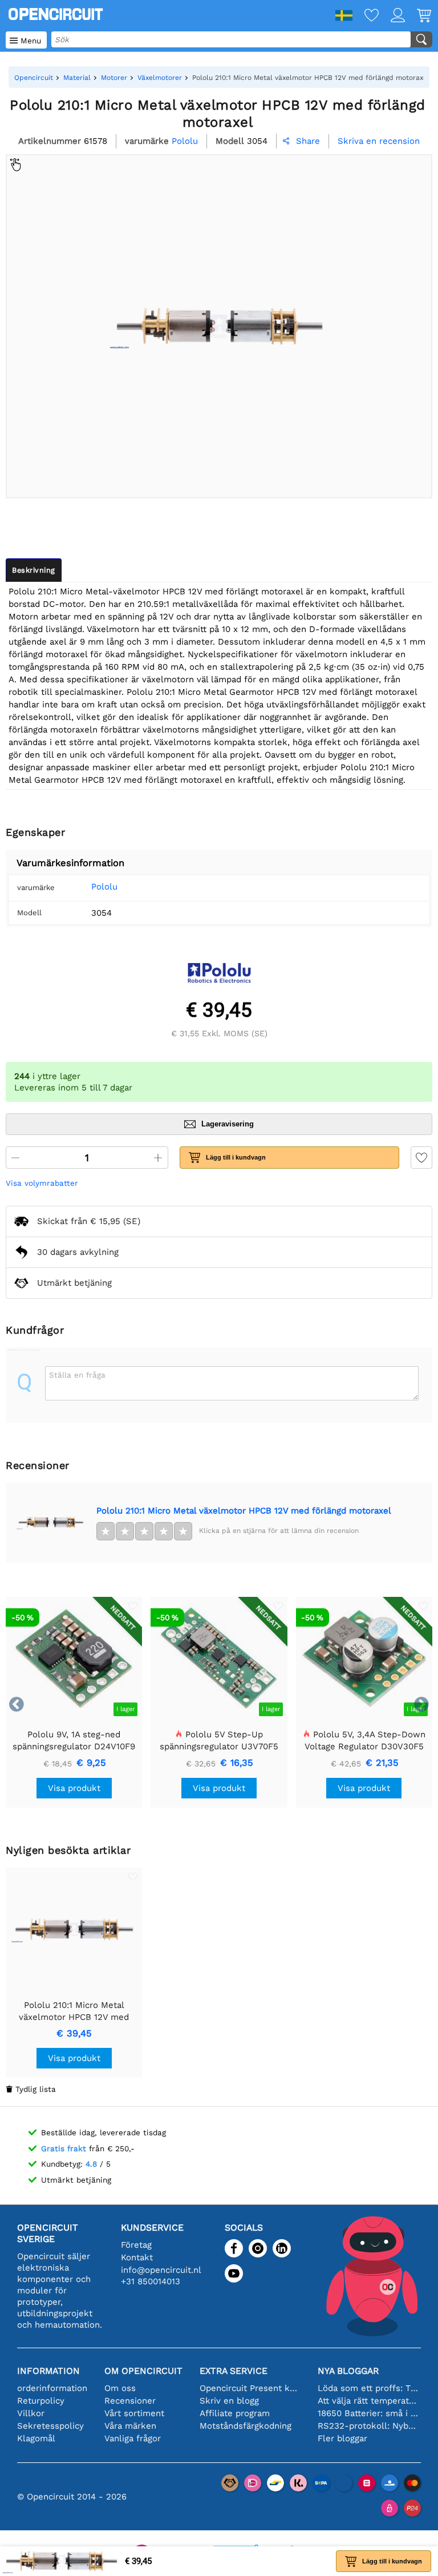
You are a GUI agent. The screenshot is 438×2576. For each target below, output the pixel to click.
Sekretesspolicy (50, 2426)
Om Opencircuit (143, 2371)
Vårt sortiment (134, 2413)
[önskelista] (366, 16)
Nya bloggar (348, 2371)
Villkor (31, 2413)
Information (48, 2371)
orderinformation (52, 2388)
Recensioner (130, 2401)
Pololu (104, 887)
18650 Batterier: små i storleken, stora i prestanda (368, 2413)
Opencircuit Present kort (250, 2388)
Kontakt (137, 2257)
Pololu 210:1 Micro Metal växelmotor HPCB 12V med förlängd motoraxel (244, 1511)
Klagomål (36, 2438)
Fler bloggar (342, 2438)
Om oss (120, 2388)
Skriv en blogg (229, 2401)
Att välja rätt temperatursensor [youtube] (368, 2401)
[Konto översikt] (392, 16)
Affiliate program (235, 2413)
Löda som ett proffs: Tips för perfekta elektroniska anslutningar (368, 2388)
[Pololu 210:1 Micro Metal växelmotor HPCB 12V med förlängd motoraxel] (51, 1523)
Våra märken (130, 2426)
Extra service (234, 2371)
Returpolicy (41, 2401)
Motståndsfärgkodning (246, 2426)
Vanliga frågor (133, 2438)
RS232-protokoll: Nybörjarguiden (368, 2426)
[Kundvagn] (418, 16)
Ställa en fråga (77, 1375)
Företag (136, 2245)
